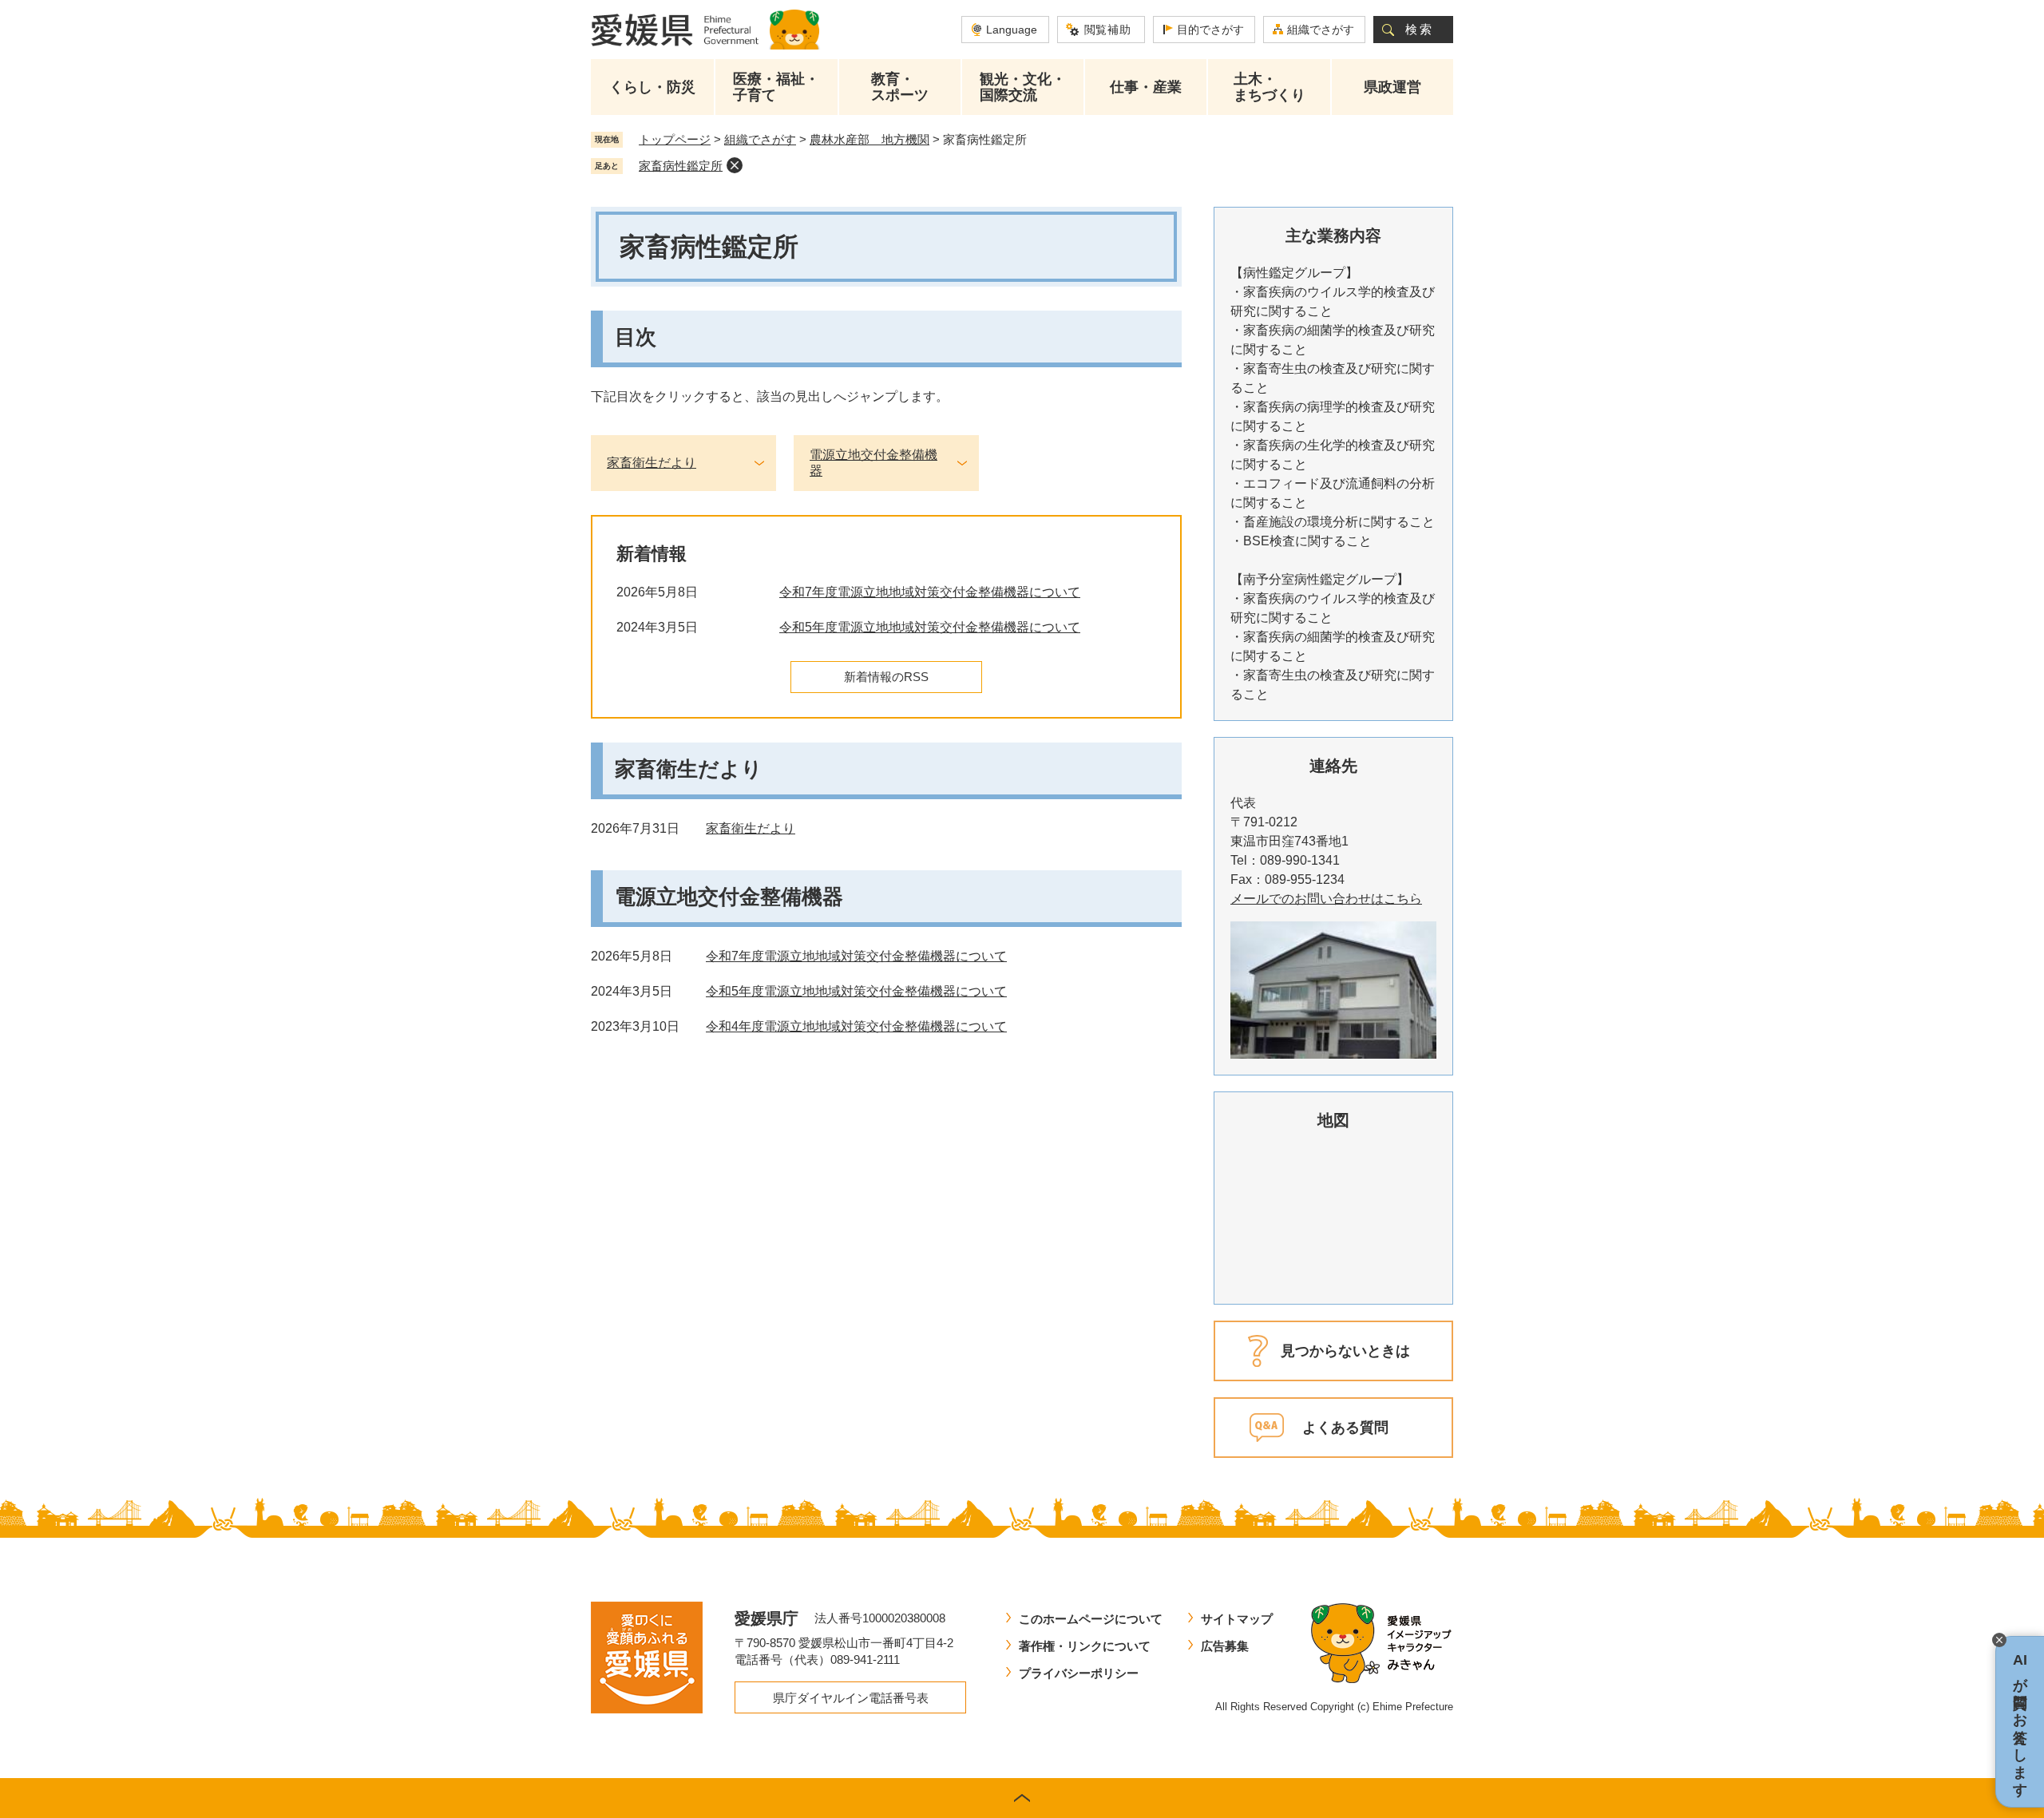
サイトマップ (1237, 1619)
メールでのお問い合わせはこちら (1326, 899)
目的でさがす (1210, 30)
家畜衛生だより (652, 463)
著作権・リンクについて (1085, 1646)
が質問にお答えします (2020, 1722)
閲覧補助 (1108, 30)
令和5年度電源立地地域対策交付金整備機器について (930, 627)
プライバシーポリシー (1079, 1673)
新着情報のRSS (886, 677)
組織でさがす (1321, 30)
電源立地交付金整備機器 (873, 463)
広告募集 (1225, 1646)
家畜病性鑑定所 (681, 166)
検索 (1420, 29)
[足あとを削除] (735, 165)
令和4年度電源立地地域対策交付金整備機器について (856, 1026)
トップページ (675, 139)
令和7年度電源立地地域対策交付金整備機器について (930, 592)
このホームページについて (1091, 1619)
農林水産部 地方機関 (869, 139)
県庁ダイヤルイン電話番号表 (851, 1698)
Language (1012, 30)
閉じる (1999, 1640)
